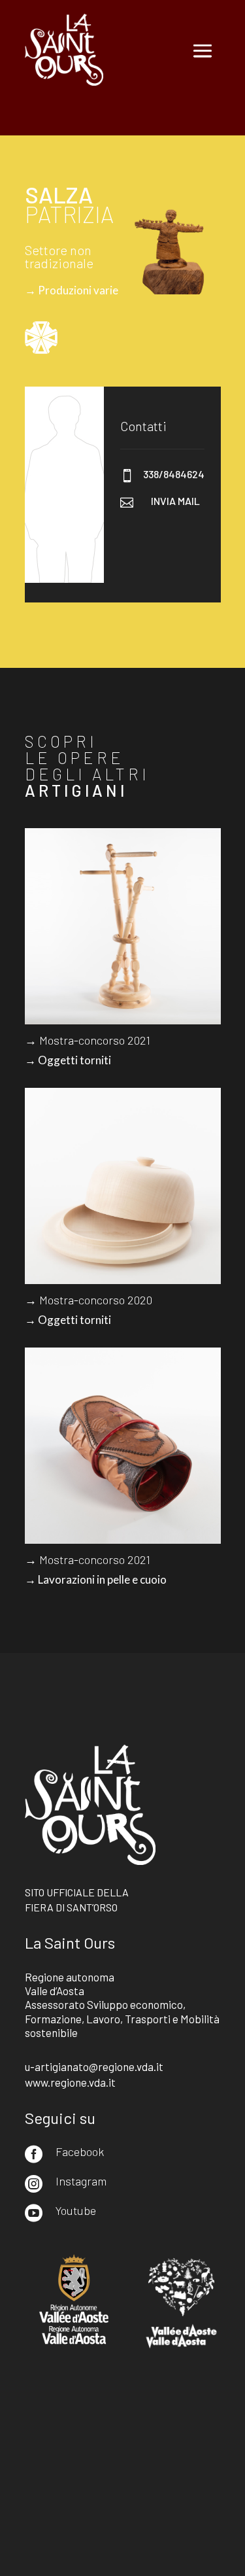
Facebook (80, 2151)
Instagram (81, 2181)
